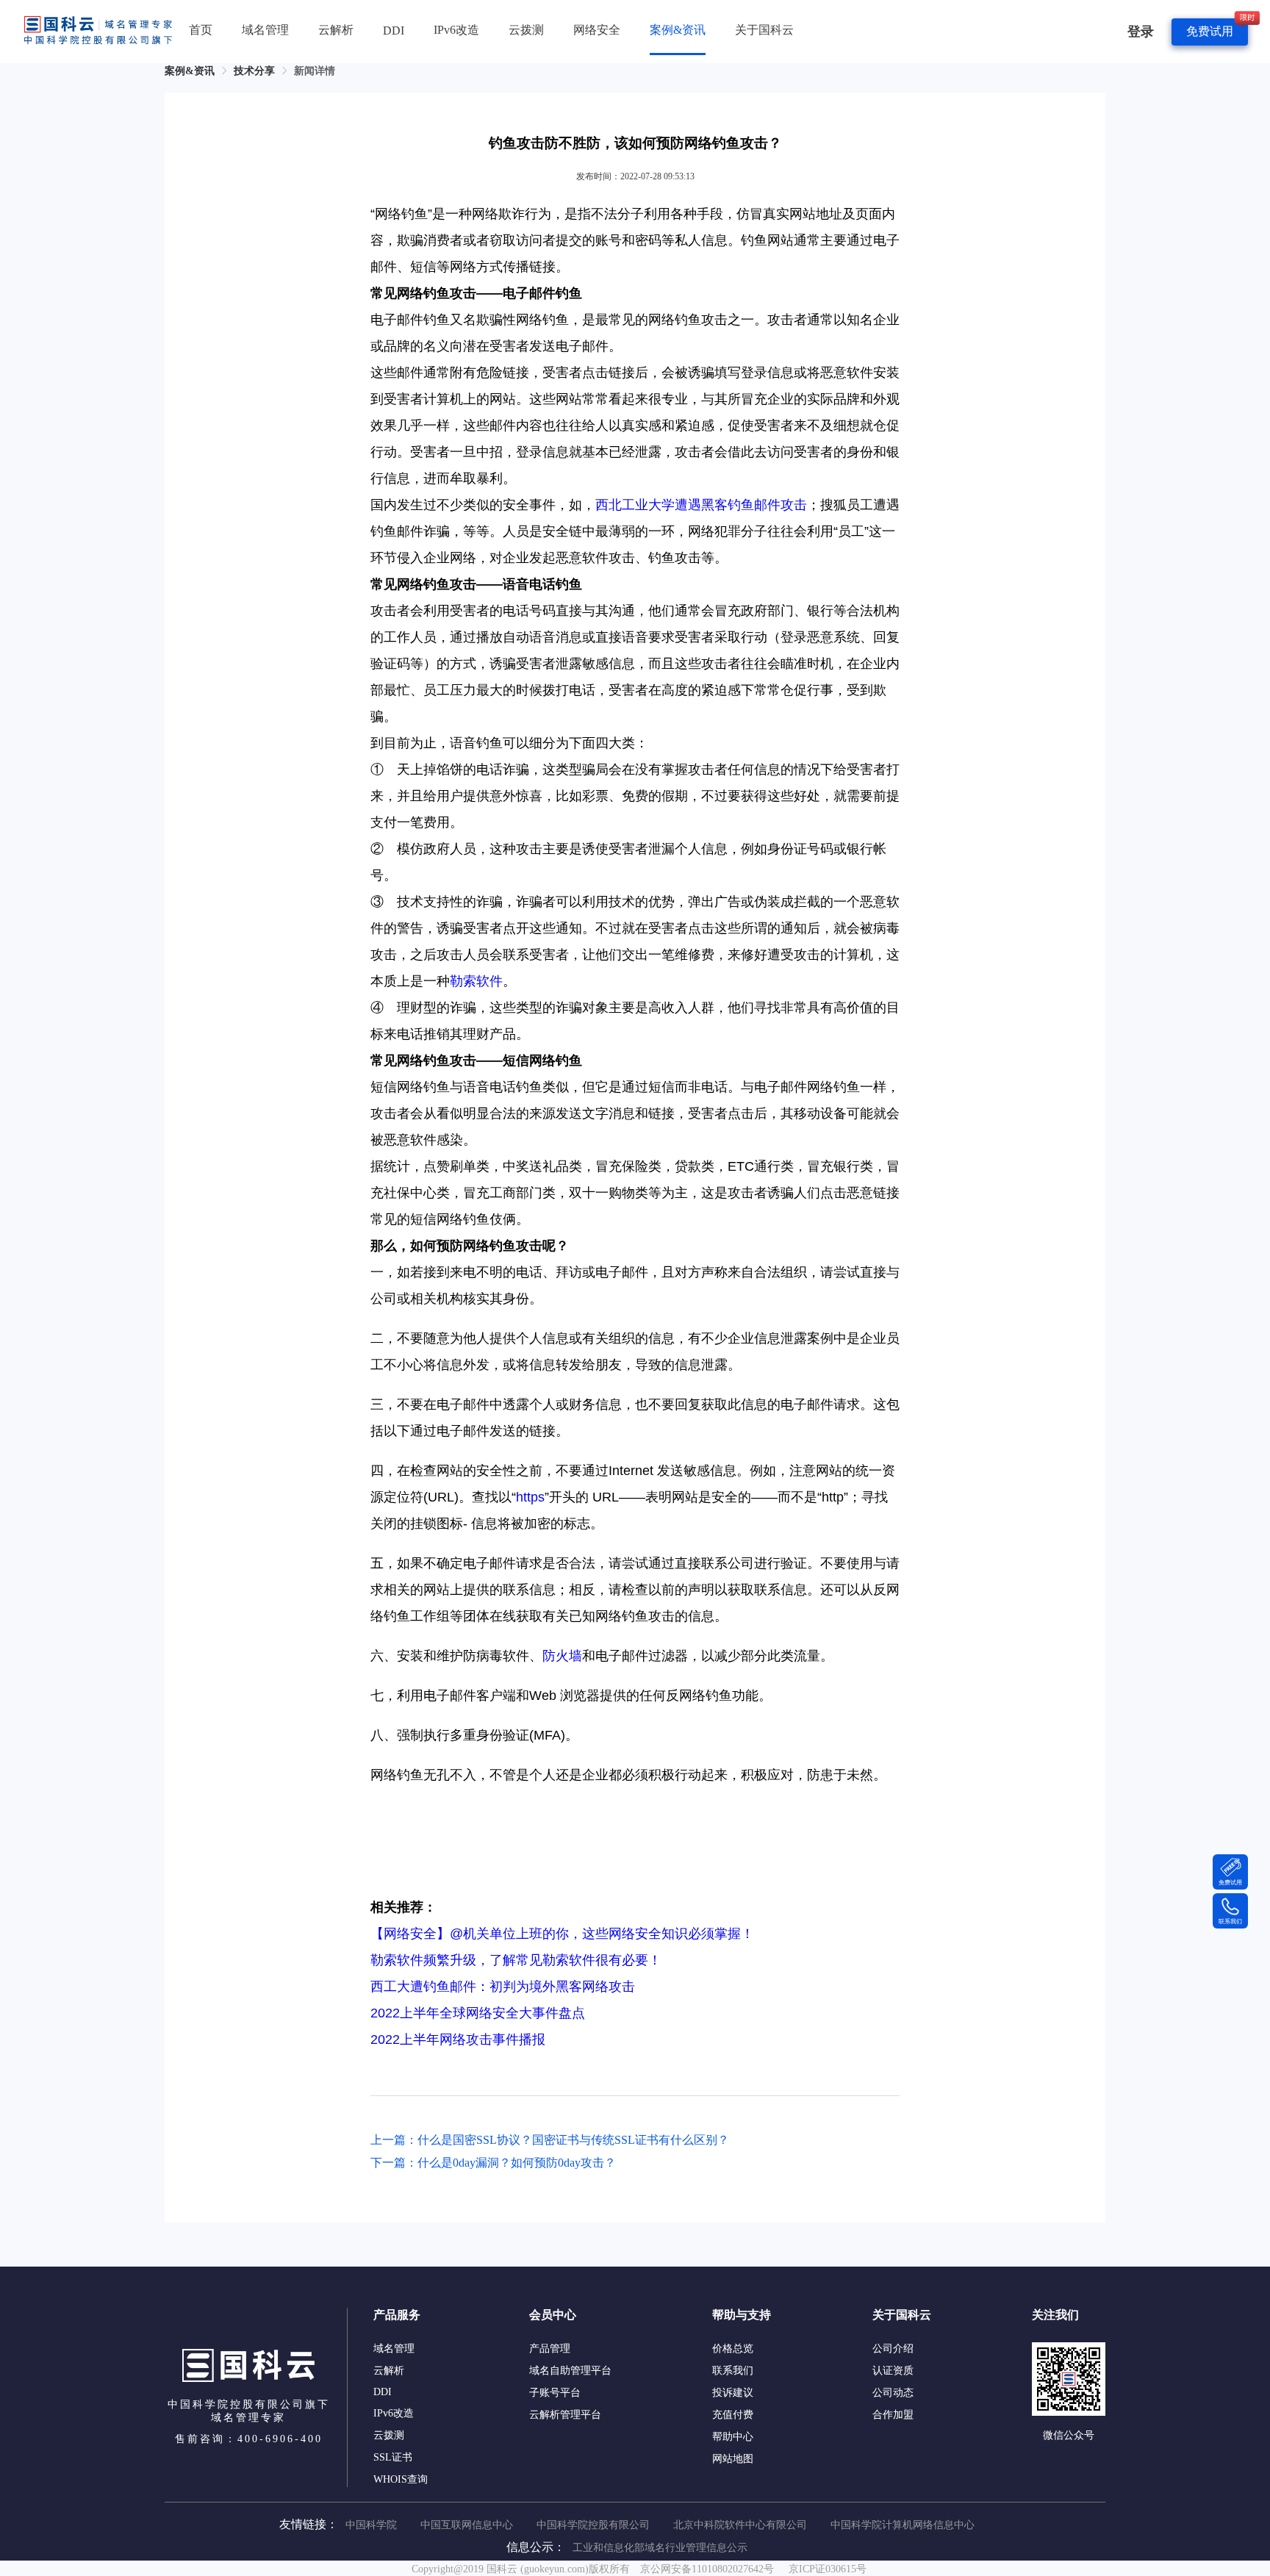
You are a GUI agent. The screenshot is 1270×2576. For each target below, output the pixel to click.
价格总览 (733, 2349)
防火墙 (562, 1656)
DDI (394, 31)
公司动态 (893, 2393)
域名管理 (265, 30)
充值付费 (733, 2415)
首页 (201, 30)
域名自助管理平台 (570, 2371)
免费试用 (1210, 31)
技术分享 (254, 71)
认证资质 (893, 2371)
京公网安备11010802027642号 (707, 2569)
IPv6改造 (456, 30)
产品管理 (550, 2349)
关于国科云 (764, 30)
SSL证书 (393, 2457)
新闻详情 (315, 71)
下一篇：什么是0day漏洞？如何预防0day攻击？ (493, 2163)
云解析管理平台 (565, 2415)
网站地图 (733, 2459)
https (530, 1497)
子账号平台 (555, 2393)
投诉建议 (733, 2393)
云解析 (336, 30)
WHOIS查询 (401, 2479)
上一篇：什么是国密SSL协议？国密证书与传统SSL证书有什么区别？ (550, 2140)
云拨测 (526, 30)
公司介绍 (893, 2349)
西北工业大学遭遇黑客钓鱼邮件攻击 (701, 505)
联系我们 (733, 2371)
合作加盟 (893, 2415)
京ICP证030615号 (828, 2569)
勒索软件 (476, 981)
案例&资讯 (678, 30)
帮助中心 (733, 2437)
